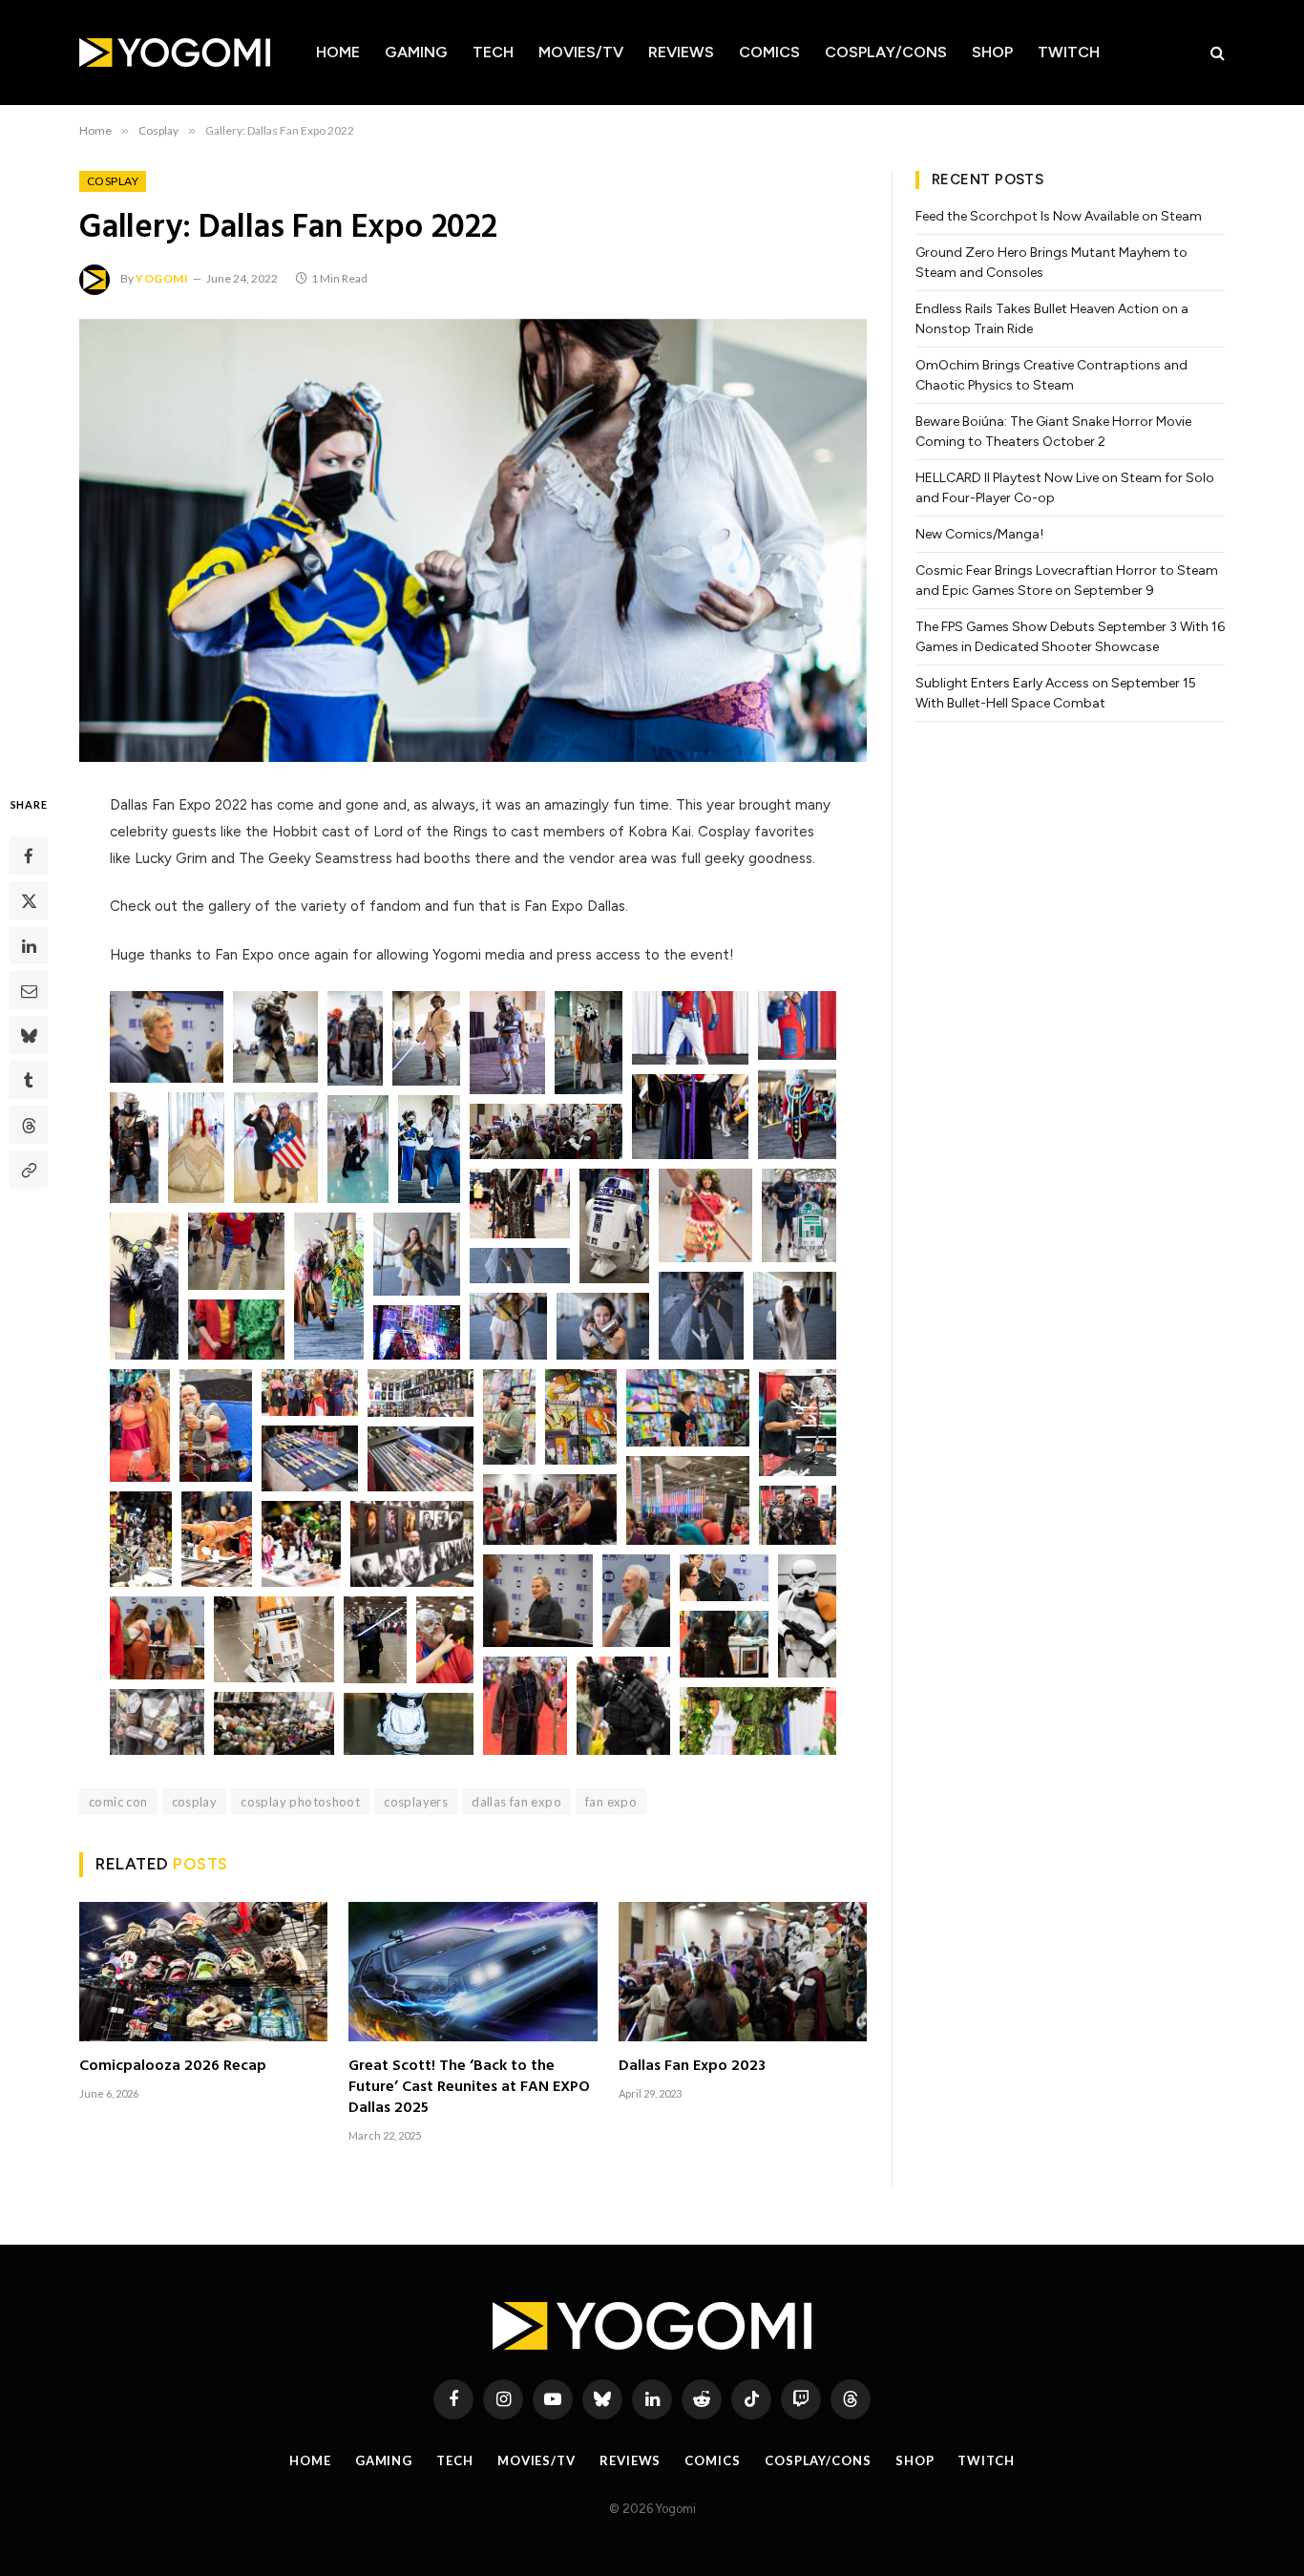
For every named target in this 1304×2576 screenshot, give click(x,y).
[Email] (29, 990)
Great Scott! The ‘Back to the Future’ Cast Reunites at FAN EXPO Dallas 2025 (469, 2088)
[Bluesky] (29, 1035)
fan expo (611, 1802)
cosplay (195, 1802)
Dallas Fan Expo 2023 (692, 2067)
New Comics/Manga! (979, 534)
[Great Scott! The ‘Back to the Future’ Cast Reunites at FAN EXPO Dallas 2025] (473, 1972)
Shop (992, 52)
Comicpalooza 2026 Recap (173, 2067)
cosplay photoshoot (300, 1802)
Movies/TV (581, 52)
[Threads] (29, 1125)
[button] (167, 1037)
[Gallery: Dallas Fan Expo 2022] (473, 540)
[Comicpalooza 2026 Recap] (203, 1972)
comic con (118, 1802)
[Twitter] (29, 900)
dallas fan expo (516, 1802)
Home (338, 52)
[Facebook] (29, 855)
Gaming (416, 52)
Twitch (1069, 52)
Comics (769, 52)
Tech (493, 52)
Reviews (681, 52)
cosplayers (416, 1802)
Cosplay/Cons (886, 52)
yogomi (162, 278)
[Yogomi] (175, 53)
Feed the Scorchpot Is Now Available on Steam (1059, 216)
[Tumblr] (29, 1080)
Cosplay (113, 181)
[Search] (1216, 53)
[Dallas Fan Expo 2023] (743, 1972)
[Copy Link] (29, 1170)
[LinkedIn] (29, 945)
